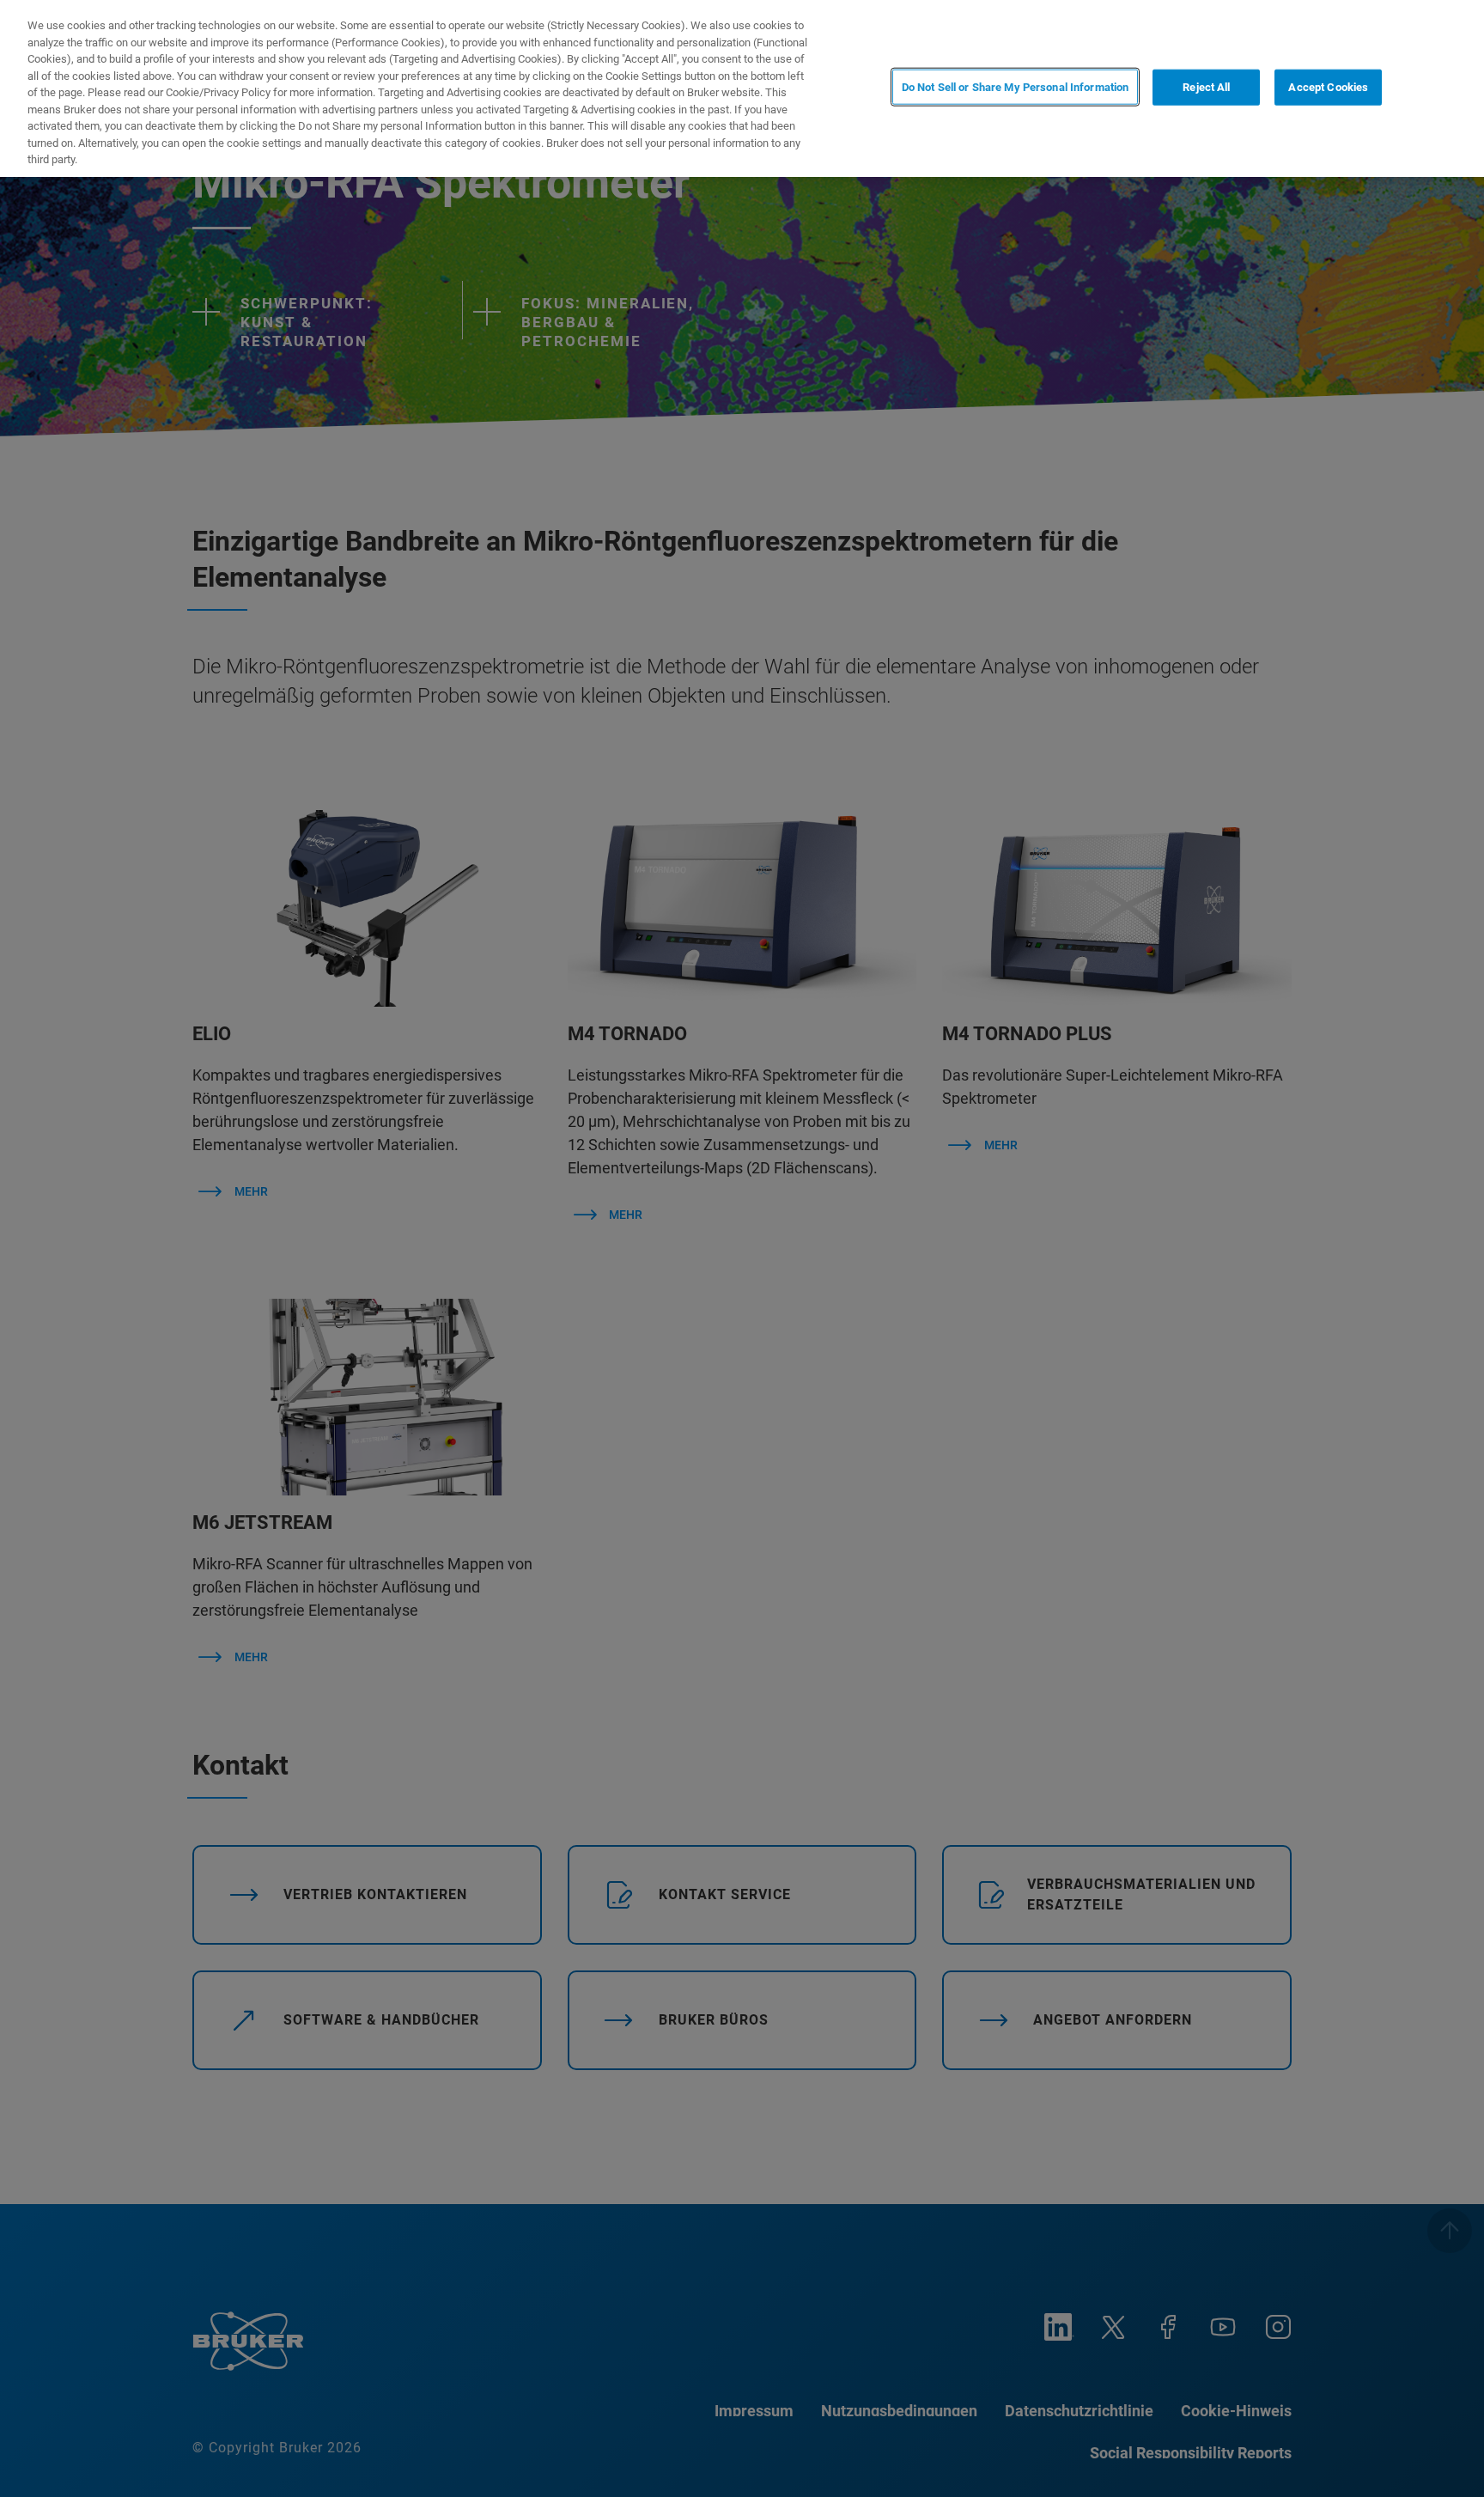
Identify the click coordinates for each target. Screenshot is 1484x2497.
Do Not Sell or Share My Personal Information (1016, 87)
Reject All (1206, 87)
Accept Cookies (1328, 87)
